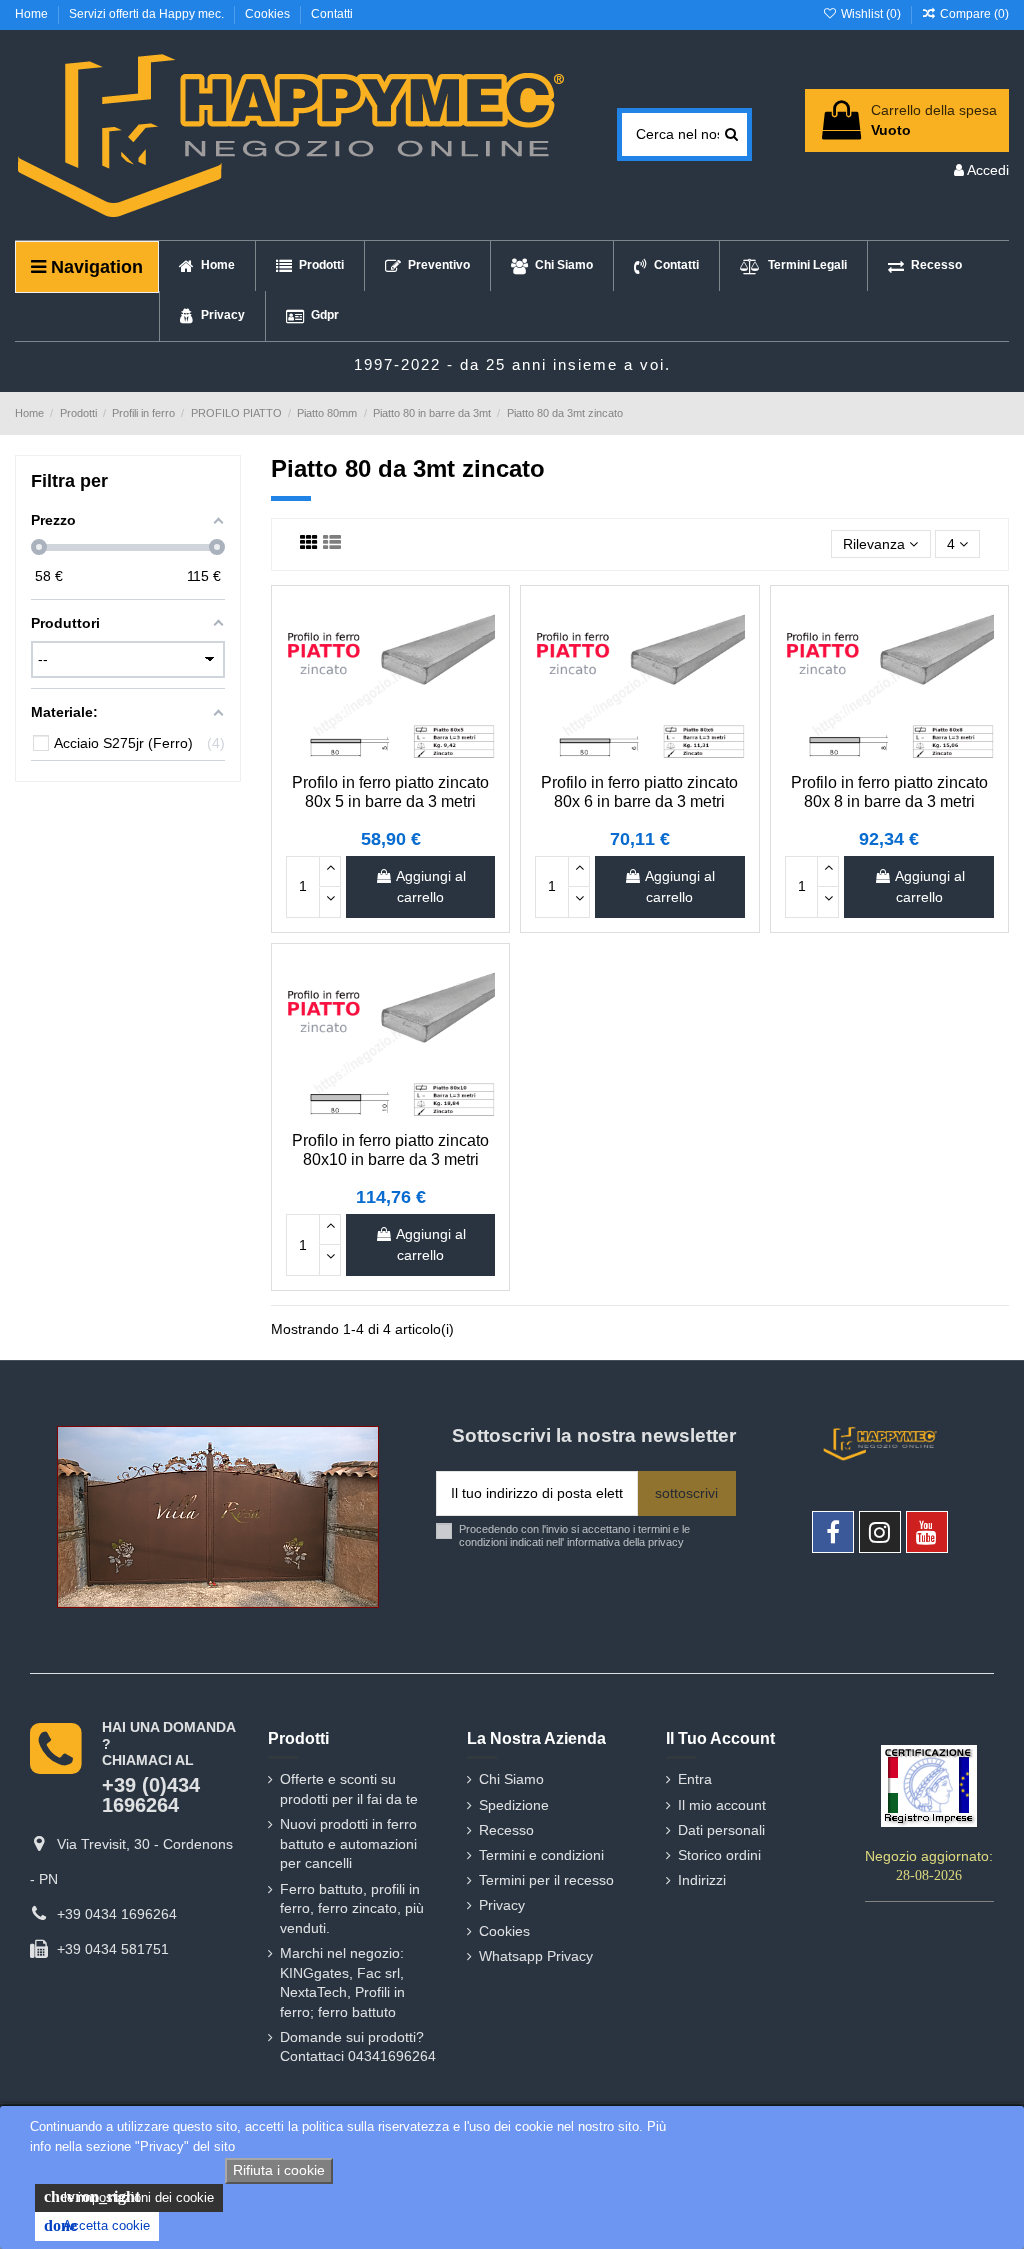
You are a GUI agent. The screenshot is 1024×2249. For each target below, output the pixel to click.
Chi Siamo (511, 1779)
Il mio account (722, 1805)
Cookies (269, 14)
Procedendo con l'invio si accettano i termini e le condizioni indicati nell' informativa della (574, 1535)
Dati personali (721, 1830)
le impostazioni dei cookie (129, 2196)
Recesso (506, 1830)
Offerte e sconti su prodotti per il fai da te (349, 1789)
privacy (666, 1542)
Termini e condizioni (541, 1855)
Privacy (502, 1905)
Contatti (332, 14)
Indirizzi (702, 1880)
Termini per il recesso (546, 1880)
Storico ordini (719, 1855)
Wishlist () (870, 14)
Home (33, 14)
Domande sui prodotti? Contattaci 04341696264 (358, 2047)
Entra (695, 1779)
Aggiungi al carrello (431, 886)
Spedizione (514, 1805)
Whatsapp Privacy (536, 1956)
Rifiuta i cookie (279, 2170)
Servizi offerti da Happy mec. (148, 14)
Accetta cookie (97, 2225)
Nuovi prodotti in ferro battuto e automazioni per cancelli (348, 1843)
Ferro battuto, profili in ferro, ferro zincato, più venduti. (352, 1908)
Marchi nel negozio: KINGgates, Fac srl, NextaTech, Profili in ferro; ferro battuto (342, 1982)
